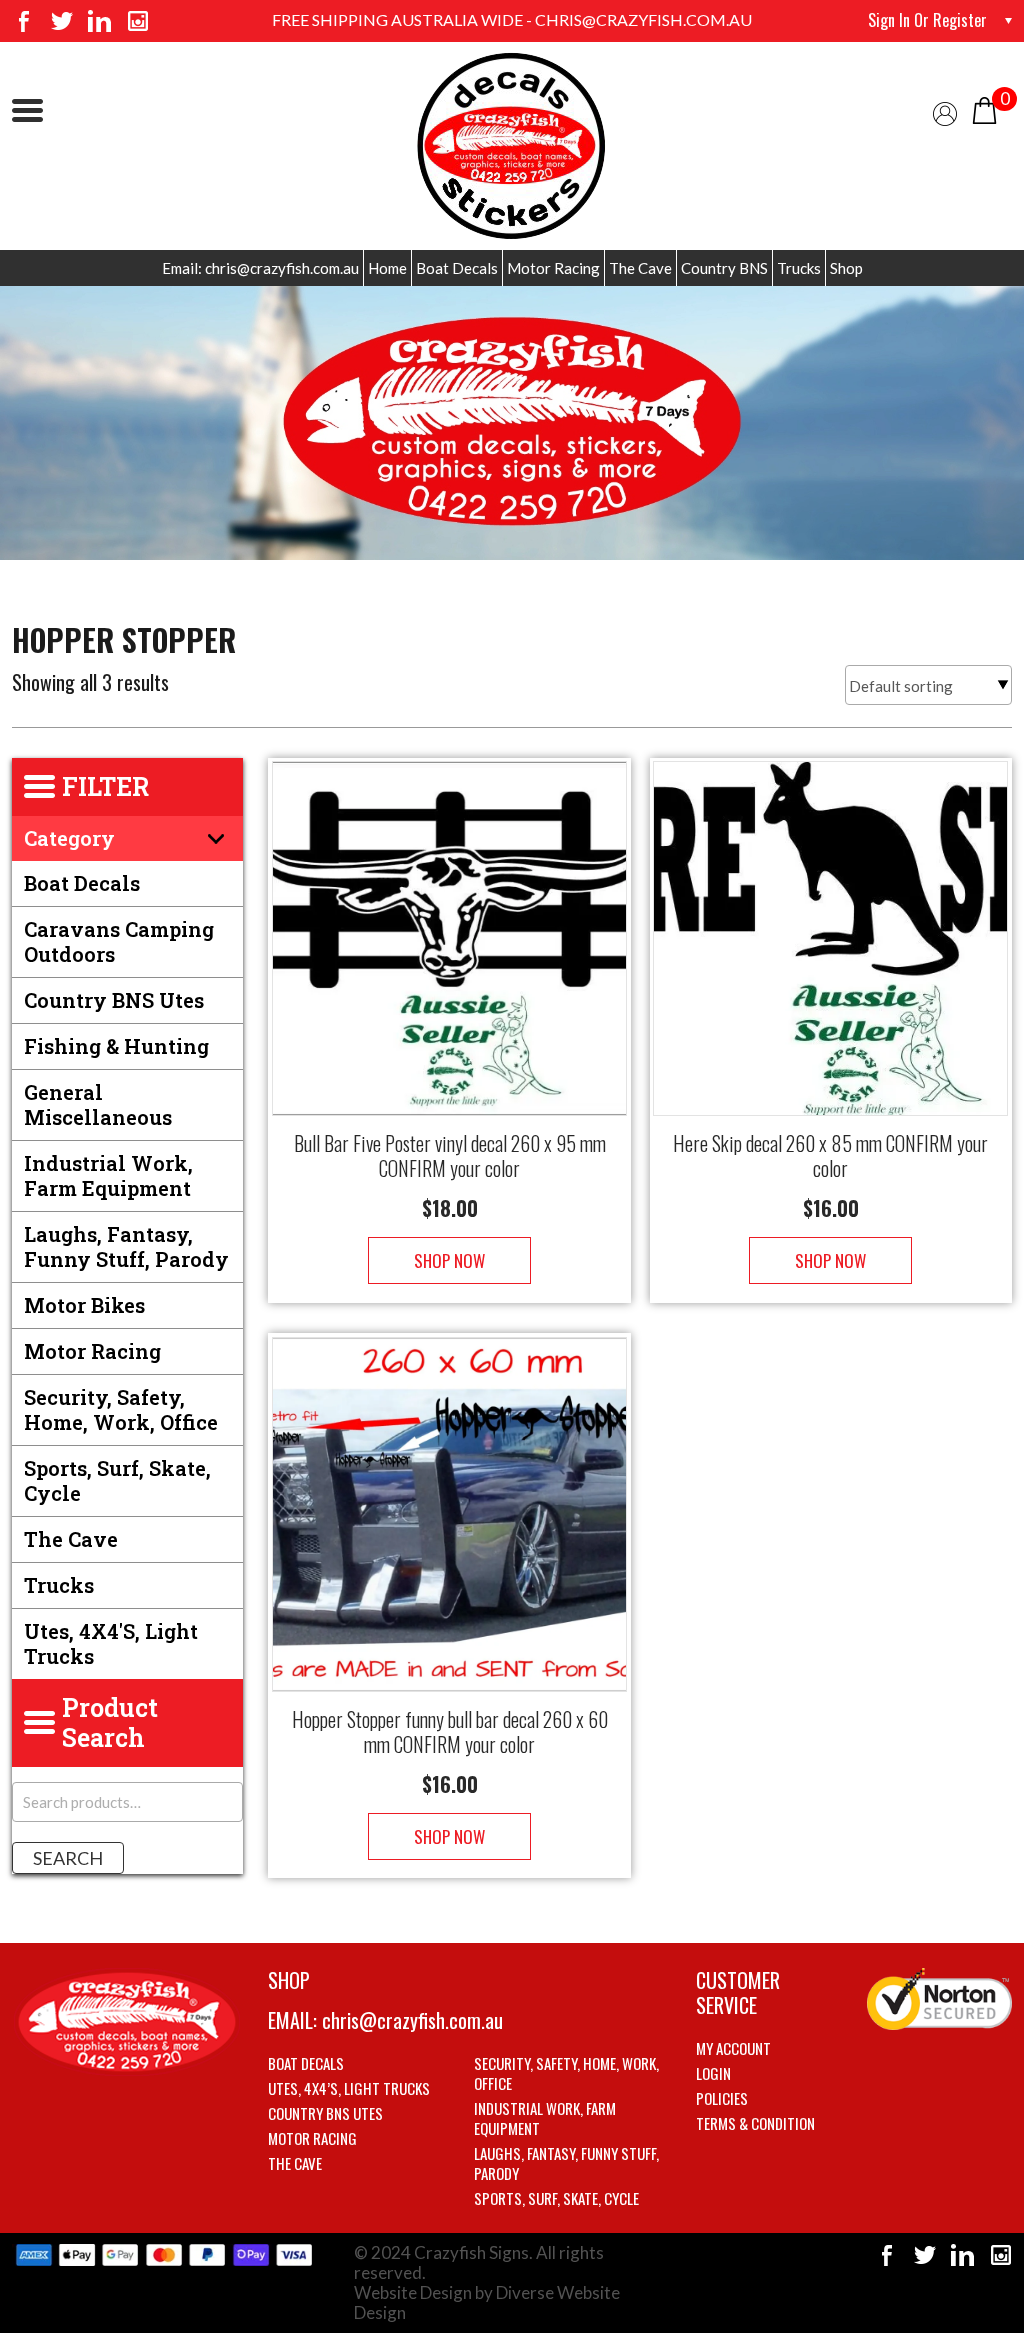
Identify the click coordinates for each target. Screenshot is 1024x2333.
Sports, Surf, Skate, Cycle (117, 1480)
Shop (846, 268)
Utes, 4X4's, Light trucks (111, 1643)
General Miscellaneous (98, 1104)
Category (69, 838)
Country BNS (724, 268)
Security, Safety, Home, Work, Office (121, 1409)
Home (387, 268)
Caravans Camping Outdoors (119, 941)
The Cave (640, 268)
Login (713, 2073)
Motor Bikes (84, 1305)
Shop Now (449, 1260)
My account (733, 2048)
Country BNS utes (114, 1000)
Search (68, 1858)
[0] (984, 108)
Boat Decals (457, 268)
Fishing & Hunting (116, 1046)
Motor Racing (553, 268)
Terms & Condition (755, 2123)
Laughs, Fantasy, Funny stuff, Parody (126, 1246)
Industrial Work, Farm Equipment (108, 1175)
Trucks (799, 268)
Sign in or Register (927, 20)
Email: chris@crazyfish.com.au (260, 268)
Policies (722, 2098)
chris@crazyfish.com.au (412, 2020)
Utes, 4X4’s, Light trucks (349, 2088)
